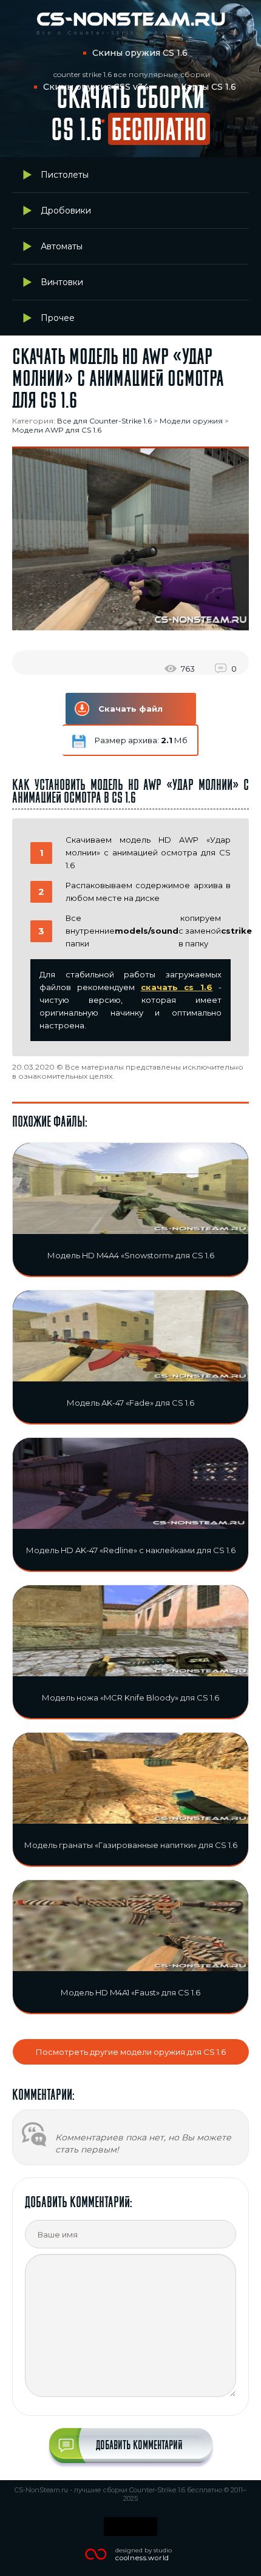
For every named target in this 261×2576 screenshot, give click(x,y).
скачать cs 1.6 (177, 987)
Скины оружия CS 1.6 (140, 53)
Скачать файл (130, 709)
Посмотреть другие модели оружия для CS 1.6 (131, 2052)
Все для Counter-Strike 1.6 (104, 421)
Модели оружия (191, 421)
